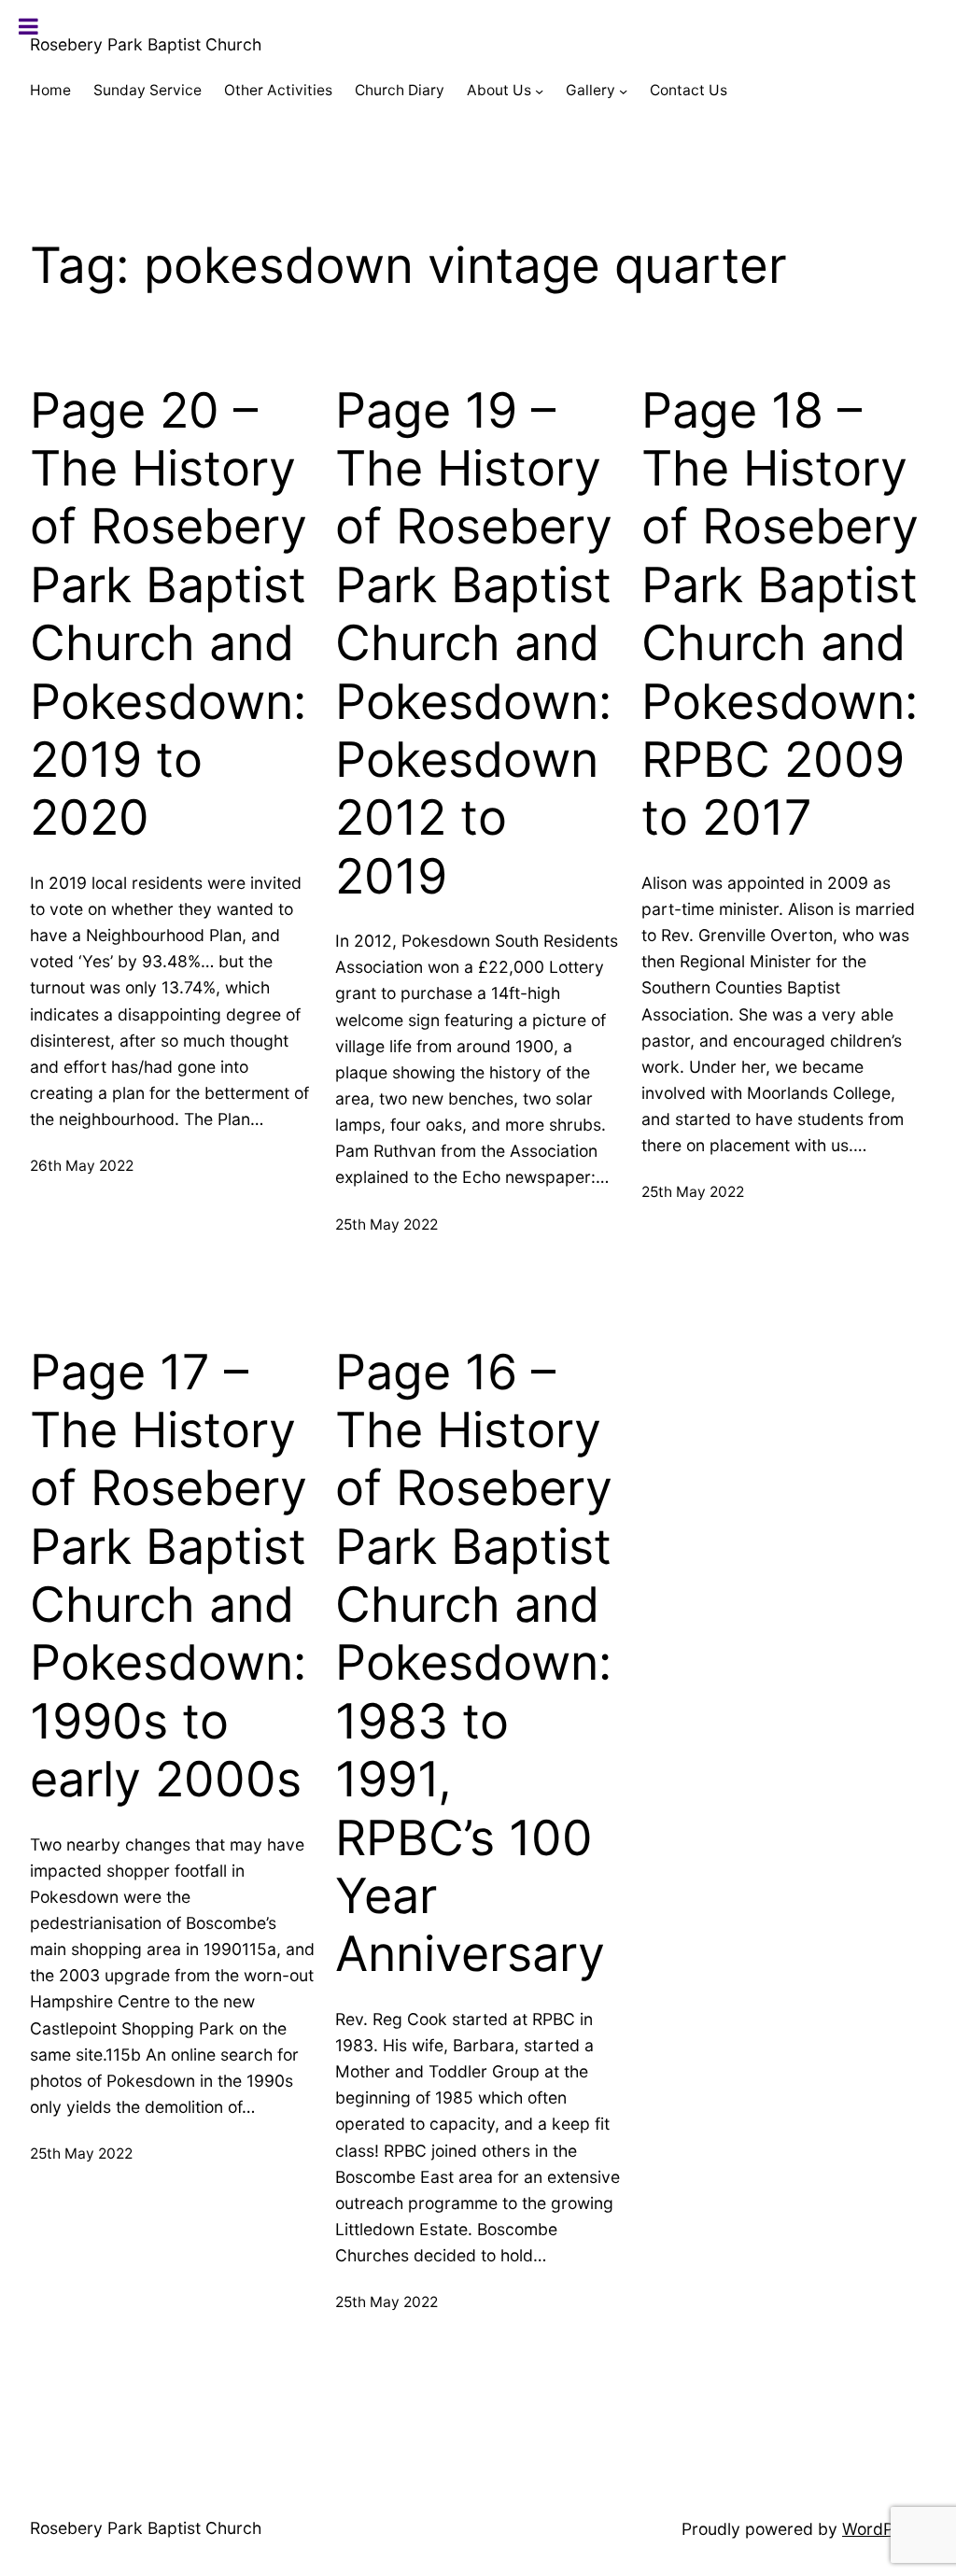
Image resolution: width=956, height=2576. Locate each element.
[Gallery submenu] (623, 91)
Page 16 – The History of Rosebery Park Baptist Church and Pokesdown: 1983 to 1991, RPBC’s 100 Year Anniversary (474, 1664)
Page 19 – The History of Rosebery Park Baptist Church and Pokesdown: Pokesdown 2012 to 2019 (474, 644)
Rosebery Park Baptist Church (146, 44)
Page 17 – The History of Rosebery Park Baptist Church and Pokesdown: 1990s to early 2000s (169, 1577)
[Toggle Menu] (28, 26)
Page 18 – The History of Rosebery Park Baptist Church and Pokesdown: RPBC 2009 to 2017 (780, 615)
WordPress (884, 2529)
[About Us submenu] (539, 91)
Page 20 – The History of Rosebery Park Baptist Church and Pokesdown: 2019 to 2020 (169, 615)
